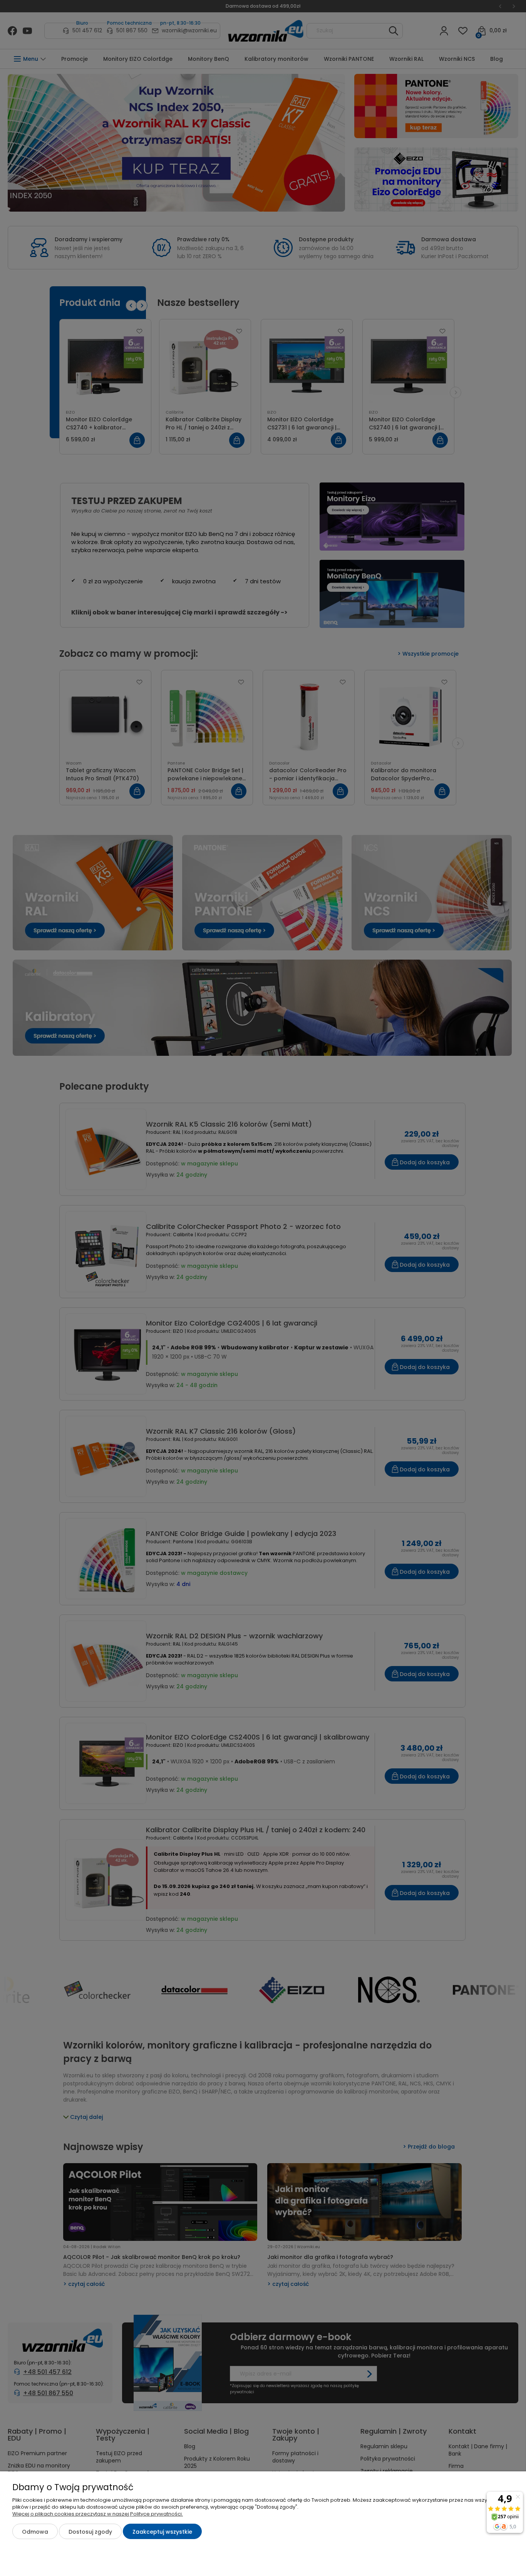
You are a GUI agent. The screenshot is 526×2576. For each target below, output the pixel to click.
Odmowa (35, 2532)
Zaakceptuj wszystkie (162, 2532)
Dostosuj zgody (90, 2532)
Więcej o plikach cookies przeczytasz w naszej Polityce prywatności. (98, 2514)
